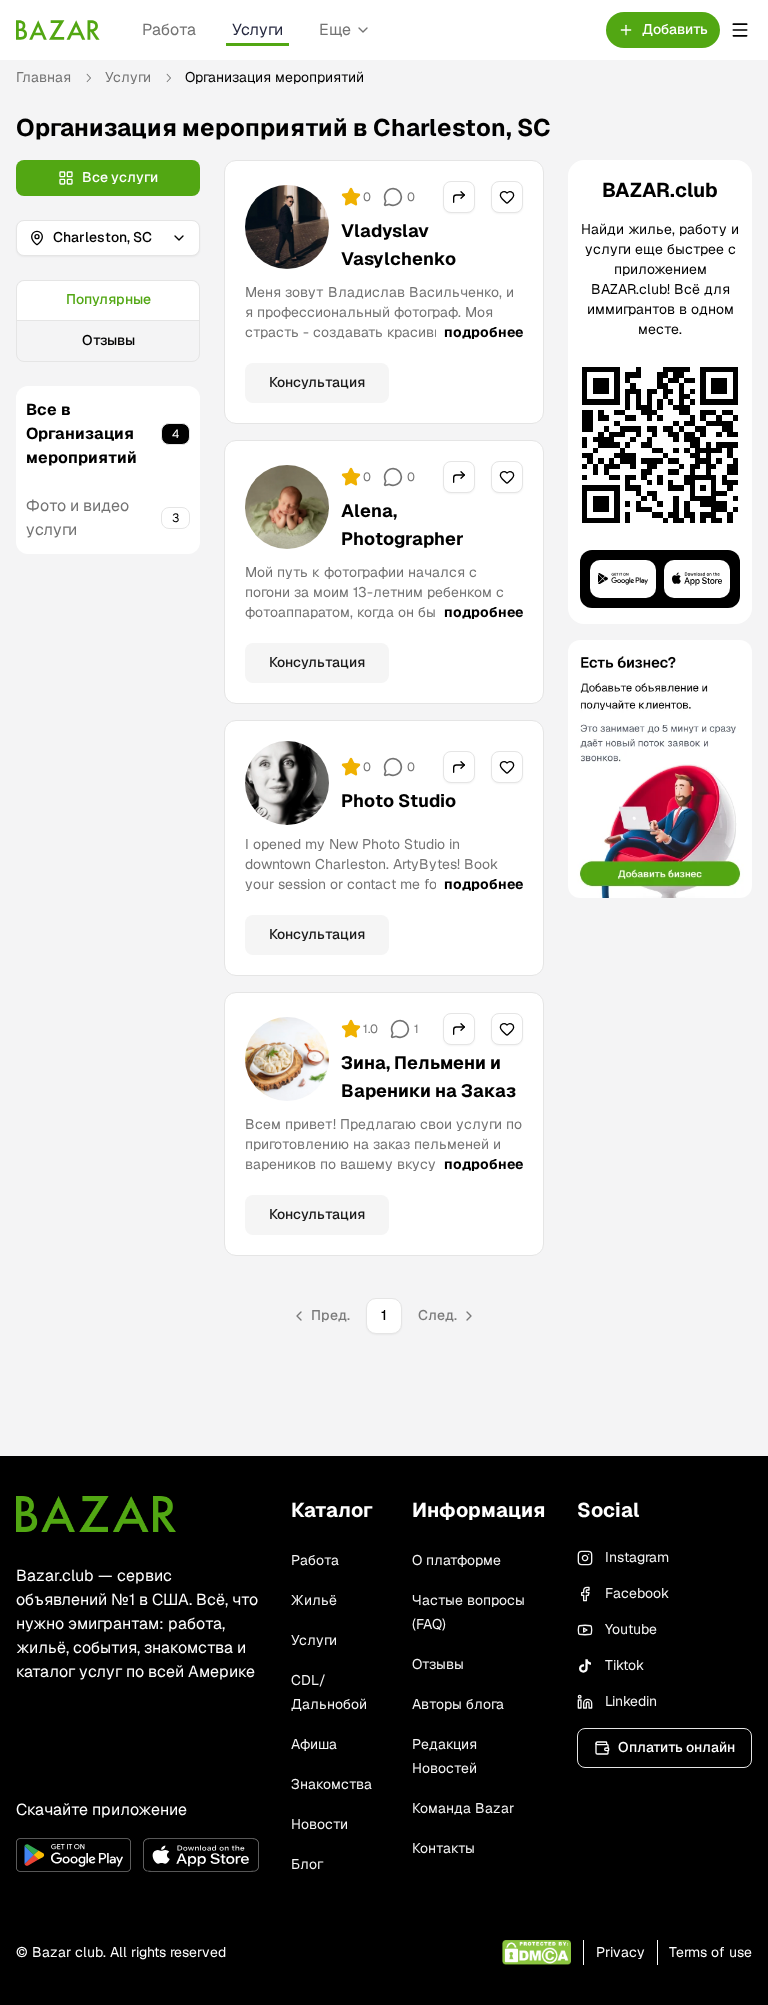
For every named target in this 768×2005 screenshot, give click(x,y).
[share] (459, 197)
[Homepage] (58, 30)
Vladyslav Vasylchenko (398, 244)
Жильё (314, 1600)
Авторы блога (458, 1704)
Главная (43, 77)
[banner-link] (660, 769)
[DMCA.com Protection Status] (536, 1952)
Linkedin (631, 1701)
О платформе (456, 1560)
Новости (319, 1824)
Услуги (257, 29)
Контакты (443, 1848)
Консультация (317, 382)
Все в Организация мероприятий (81, 433)
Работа (169, 29)
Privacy (620, 1952)
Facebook (637, 1593)
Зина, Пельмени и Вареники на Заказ (428, 1076)
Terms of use (710, 1952)
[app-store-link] (200, 1855)
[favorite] (507, 197)
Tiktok (624, 1665)
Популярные (108, 299)
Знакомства (331, 1784)
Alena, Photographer (402, 524)
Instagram (637, 1557)
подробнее (483, 332)
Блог (307, 1864)
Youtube (631, 1629)
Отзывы (108, 340)
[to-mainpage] (96, 1514)
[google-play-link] (73, 1855)
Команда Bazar (463, 1808)
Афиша (314, 1744)
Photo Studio (398, 800)
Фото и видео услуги (77, 517)
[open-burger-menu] (740, 30)
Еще (335, 29)
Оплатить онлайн (676, 1747)
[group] (108, 321)
